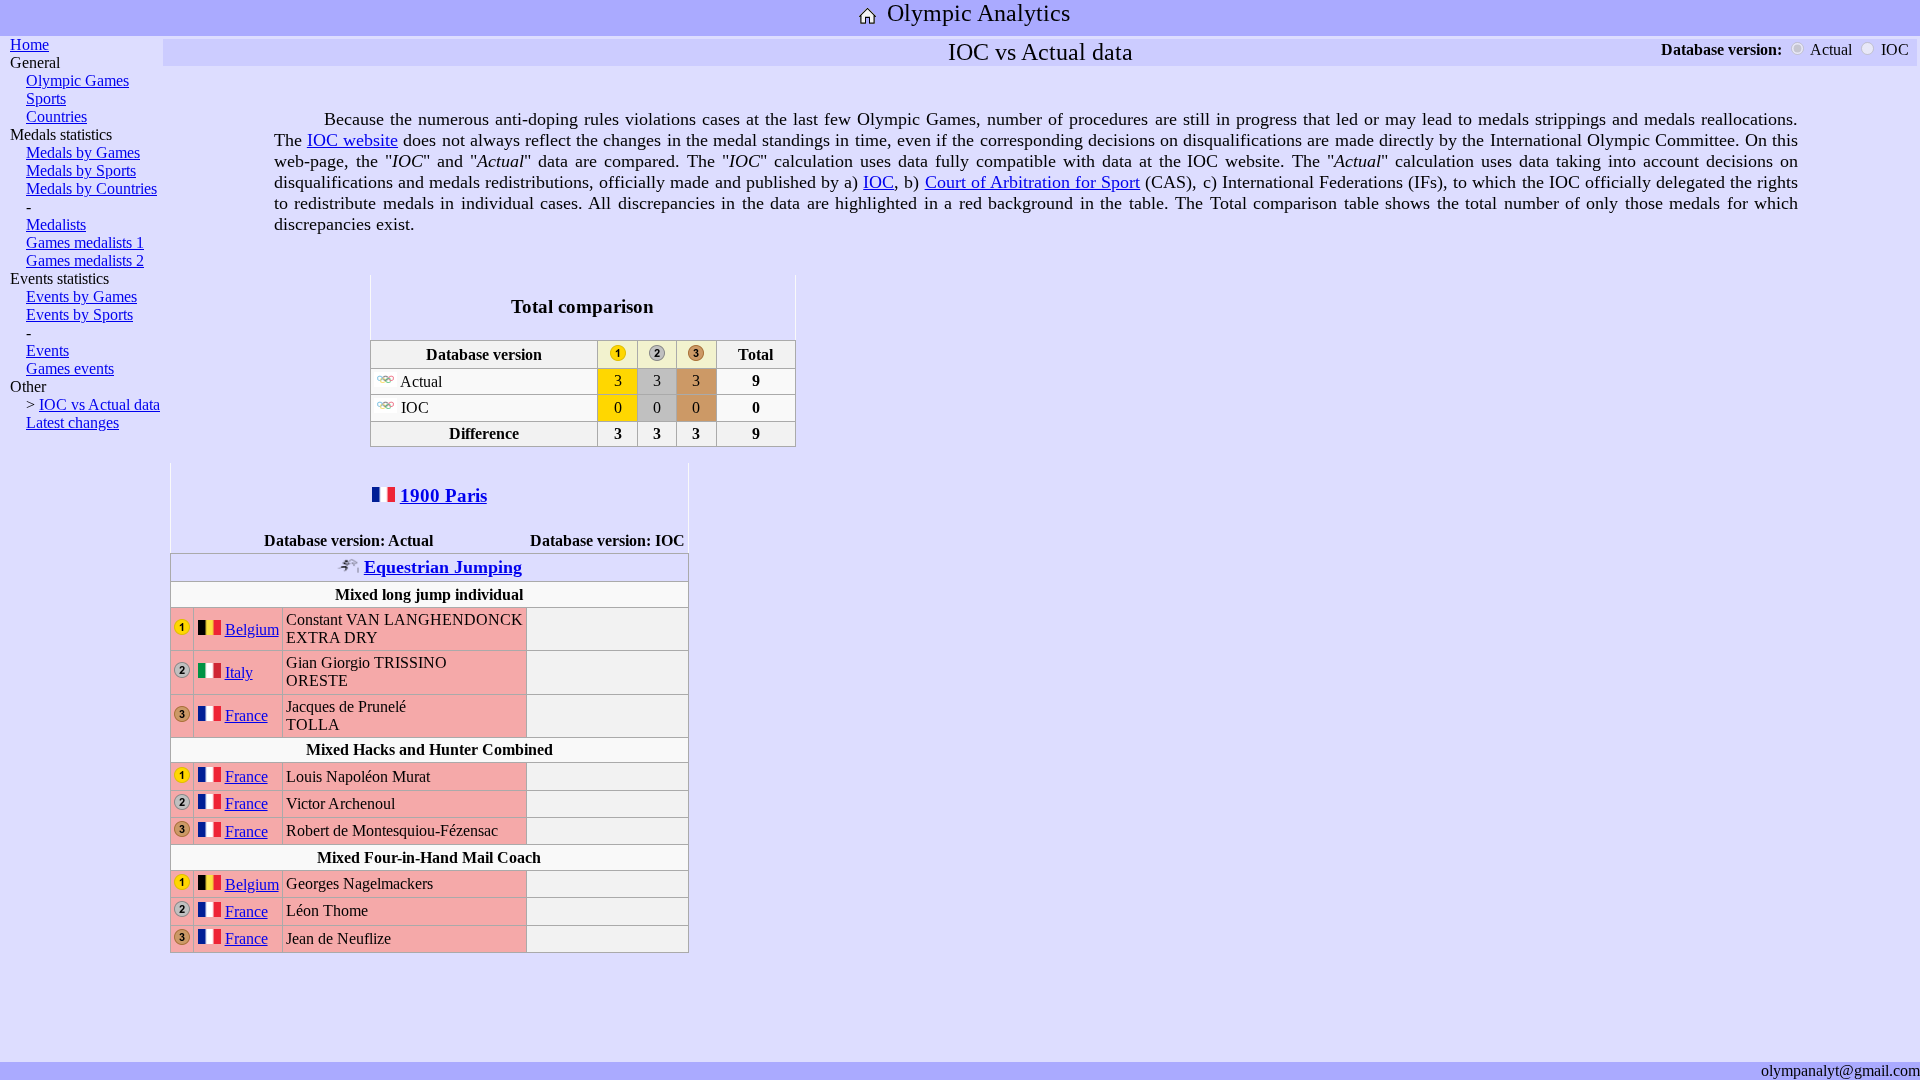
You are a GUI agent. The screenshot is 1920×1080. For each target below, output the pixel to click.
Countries (56, 116)
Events (47, 350)
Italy (239, 672)
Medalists (56, 224)
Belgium (252, 629)
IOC (878, 182)
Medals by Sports (81, 170)
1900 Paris (443, 495)
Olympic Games (77, 80)
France (246, 715)
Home (29, 44)
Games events (70, 368)
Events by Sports (79, 314)
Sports (46, 98)
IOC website (352, 140)
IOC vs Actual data (99, 404)
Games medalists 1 (85, 242)
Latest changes (72, 422)
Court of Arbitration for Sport (1033, 182)
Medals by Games (83, 152)
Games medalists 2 (85, 260)
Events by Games (81, 296)
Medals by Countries (91, 188)
